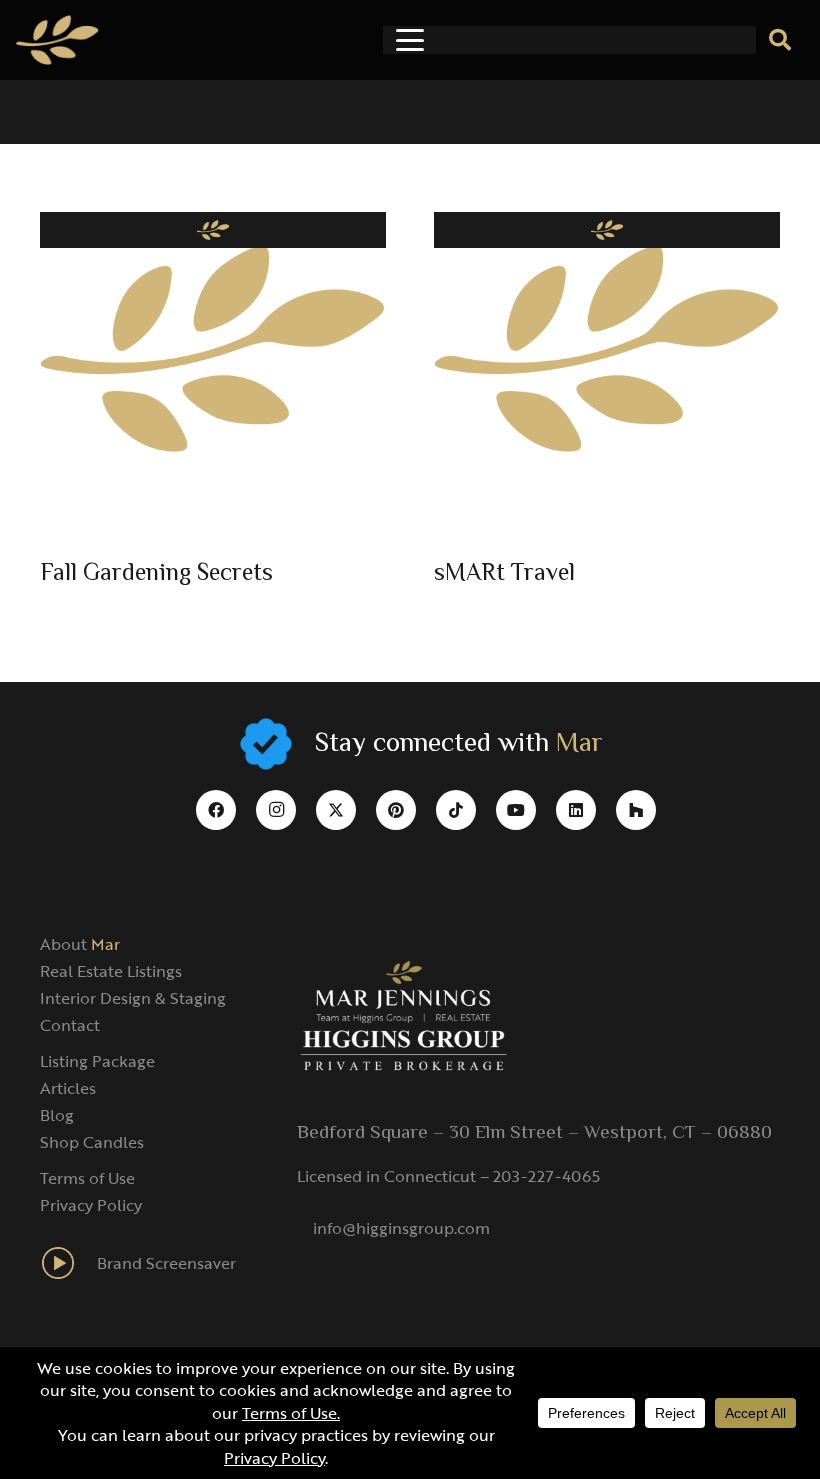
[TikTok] (456, 810)
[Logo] (57, 40)
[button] (410, 40)
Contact (70, 1025)
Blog (57, 1115)
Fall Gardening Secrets (156, 574)
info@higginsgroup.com (401, 1228)
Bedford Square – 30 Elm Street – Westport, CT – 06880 (534, 1133)
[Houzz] (636, 810)
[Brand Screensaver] (68, 1263)
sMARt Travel (504, 574)
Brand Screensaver (166, 1263)
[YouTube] (516, 810)
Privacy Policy (91, 1205)
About (80, 944)
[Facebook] (216, 810)
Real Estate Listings (111, 971)
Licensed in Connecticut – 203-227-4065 (448, 1176)
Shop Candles (92, 1142)
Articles (68, 1088)
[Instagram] (276, 810)
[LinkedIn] (576, 810)
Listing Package (97, 1061)
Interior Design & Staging (133, 998)
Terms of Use (87, 1178)
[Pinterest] (396, 810)
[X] (336, 810)
